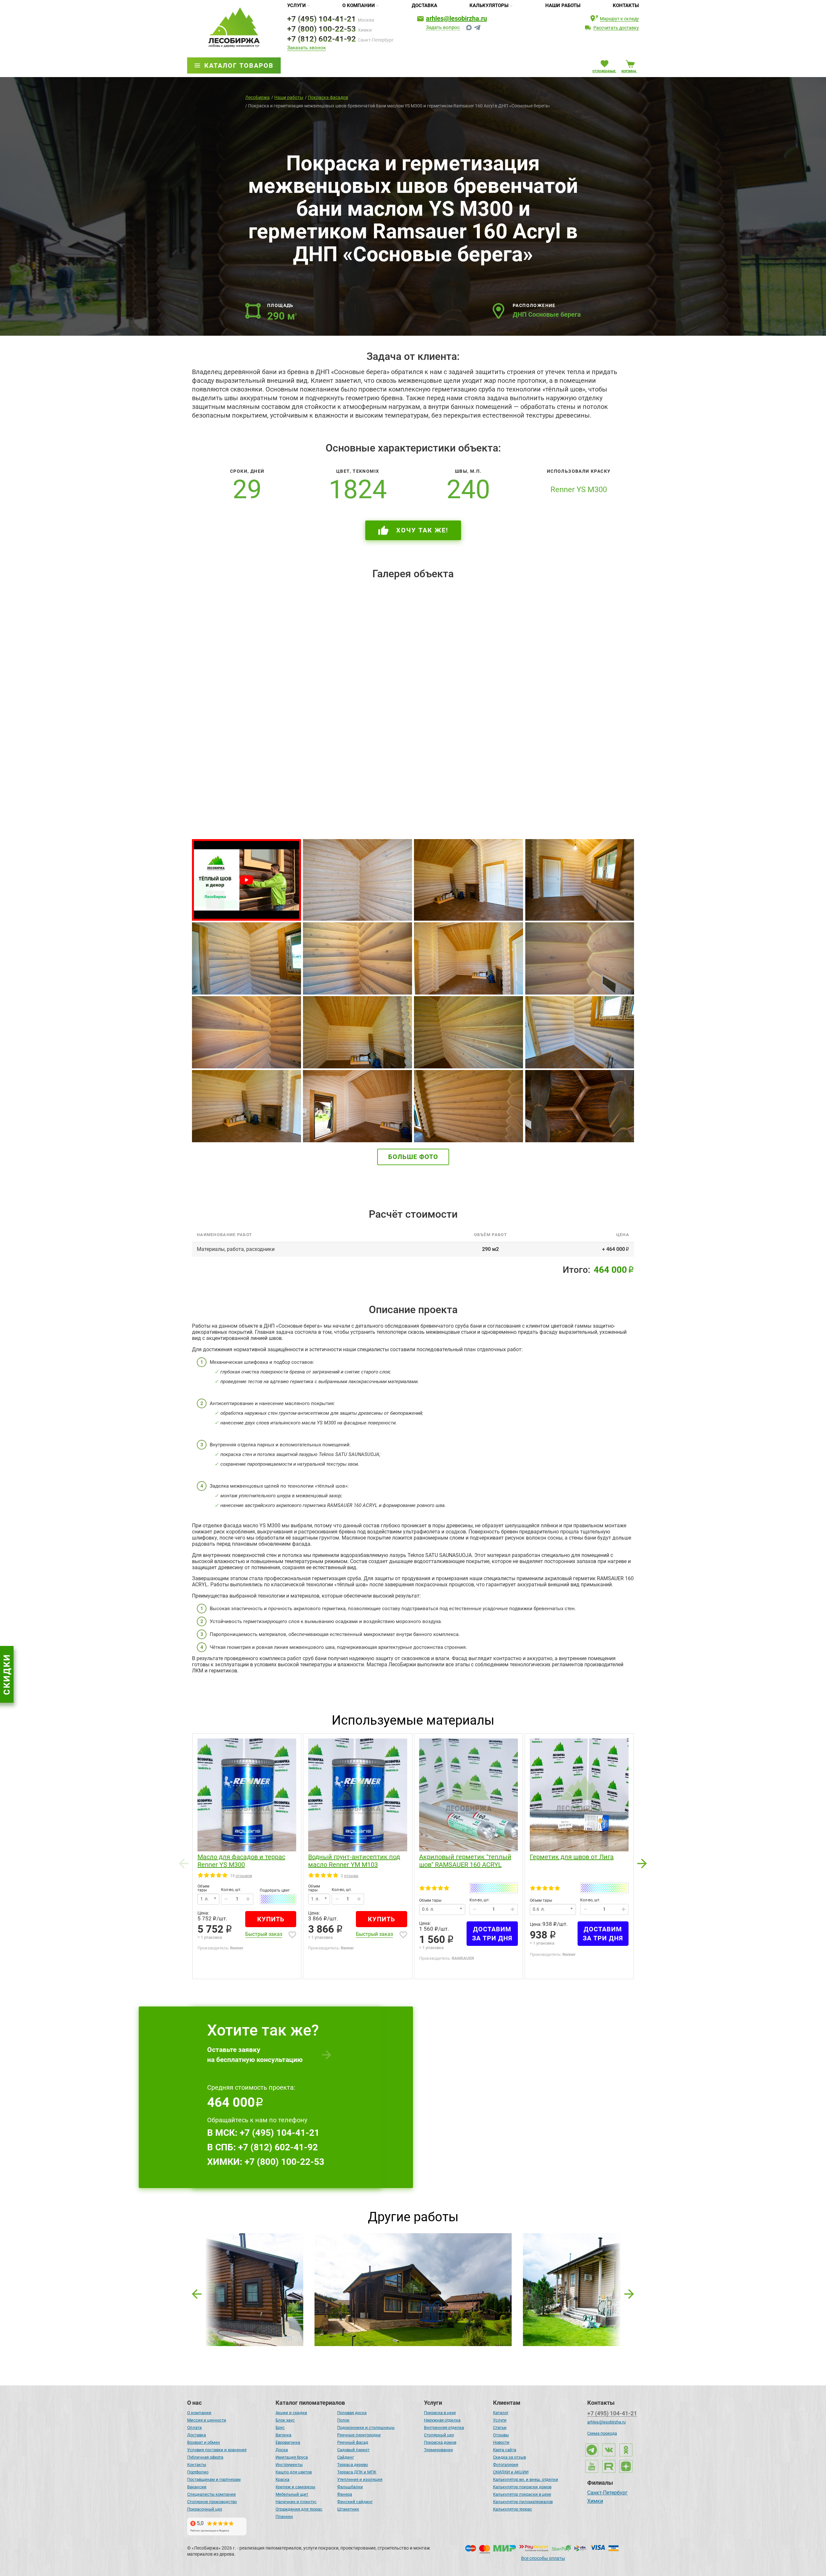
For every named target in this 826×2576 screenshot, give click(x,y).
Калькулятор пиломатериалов (523, 2502)
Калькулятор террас (513, 2509)
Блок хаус (285, 2420)
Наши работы (563, 5)
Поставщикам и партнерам (214, 2479)
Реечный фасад (353, 2442)
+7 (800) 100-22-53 (322, 29)
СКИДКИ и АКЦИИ (511, 2472)
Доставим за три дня (492, 1934)
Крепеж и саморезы (295, 2487)
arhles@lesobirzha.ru (456, 18)
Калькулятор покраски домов (522, 2487)
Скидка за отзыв (509, 2457)
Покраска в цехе (440, 2413)
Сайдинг (346, 2457)
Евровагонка (288, 2442)
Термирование (438, 2450)
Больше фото (413, 1157)
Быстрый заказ (264, 1934)
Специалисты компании (212, 2494)
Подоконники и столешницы (366, 2427)
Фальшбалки (350, 2487)
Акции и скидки (291, 2413)
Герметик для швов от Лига (572, 1857)
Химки (595, 2502)
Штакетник (348, 2509)
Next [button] (642, 1862)
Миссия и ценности (207, 2420)
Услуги (297, 5)
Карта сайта (505, 2450)
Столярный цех (439, 2435)
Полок (343, 2420)
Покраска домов (440, 2442)
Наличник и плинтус (296, 2502)
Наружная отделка (442, 2420)
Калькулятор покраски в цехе (522, 2494)
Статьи (500, 2427)
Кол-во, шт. (231, 1890)
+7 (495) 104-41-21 (322, 19)
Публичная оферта (205, 2457)
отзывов (244, 1876)
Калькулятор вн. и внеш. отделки (526, 2479)
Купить (271, 1919)
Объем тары (203, 1888)
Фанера (345, 2494)
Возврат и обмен (204, 2442)
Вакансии (197, 2487)
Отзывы (501, 2435)
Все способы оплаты (543, 2558)
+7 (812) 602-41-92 (322, 39)
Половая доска (352, 2413)
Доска (282, 2450)
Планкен (284, 2517)
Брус (280, 2427)
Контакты (626, 5)
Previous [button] (184, 1862)
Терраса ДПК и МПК (357, 2472)
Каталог (501, 2413)
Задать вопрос (443, 28)
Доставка (424, 5)
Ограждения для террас (299, 2509)
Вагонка (283, 2435)
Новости (501, 2442)
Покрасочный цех (205, 2509)
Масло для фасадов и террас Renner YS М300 (241, 1861)
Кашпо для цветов (294, 2472)
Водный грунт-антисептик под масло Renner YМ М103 (354, 1861)
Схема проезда (602, 2433)
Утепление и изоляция (360, 2479)
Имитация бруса (292, 2457)
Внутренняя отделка (444, 2427)
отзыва (351, 1876)
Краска (282, 2479)
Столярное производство (212, 2502)
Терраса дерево (353, 2465)
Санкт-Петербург (607, 2493)
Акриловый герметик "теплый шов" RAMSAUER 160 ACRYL (465, 1861)
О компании (359, 5)
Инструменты (289, 2465)
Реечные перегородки (359, 2435)
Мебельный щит (292, 2494)
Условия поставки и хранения (217, 2450)
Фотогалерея (506, 2465)
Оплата (194, 2427)
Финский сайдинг (355, 2502)
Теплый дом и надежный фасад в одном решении (412, 2263)
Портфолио (198, 2472)
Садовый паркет (353, 2450)
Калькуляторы (489, 5)
